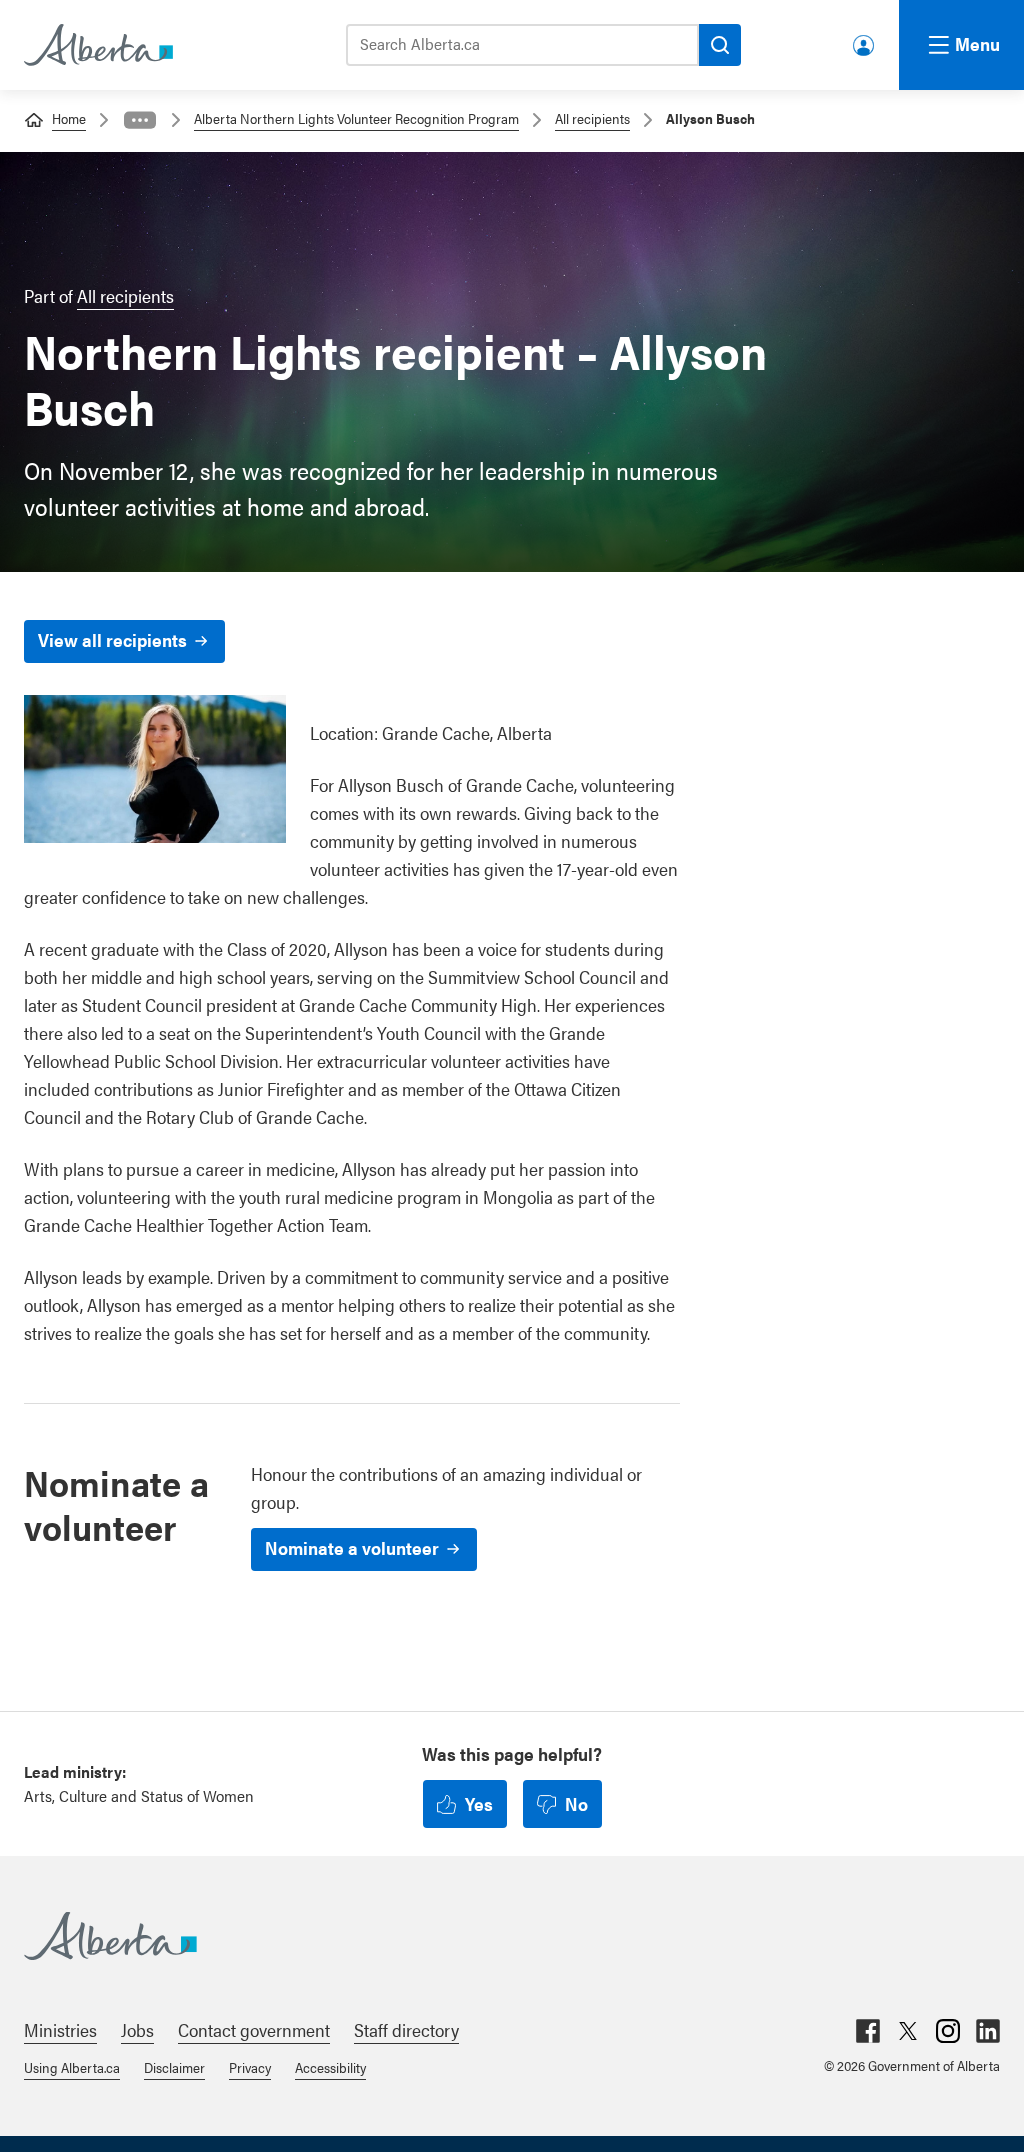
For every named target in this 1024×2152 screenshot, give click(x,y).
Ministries (60, 2029)
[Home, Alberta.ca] (97, 45)
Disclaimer (174, 2067)
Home (69, 118)
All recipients (592, 118)
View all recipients (112, 639)
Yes (479, 1803)
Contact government (254, 2029)
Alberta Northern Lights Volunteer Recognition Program (356, 118)
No (576, 1803)
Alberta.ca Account (865, 41)
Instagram (948, 2031)
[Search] (720, 45)
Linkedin (988, 2031)
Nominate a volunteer (352, 1547)
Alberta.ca (492, 1936)
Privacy (250, 2067)
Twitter (908, 2031)
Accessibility (330, 2067)
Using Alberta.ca (72, 2067)
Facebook (868, 2031)
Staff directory (406, 2029)
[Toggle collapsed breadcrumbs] (140, 120)
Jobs (137, 2029)
